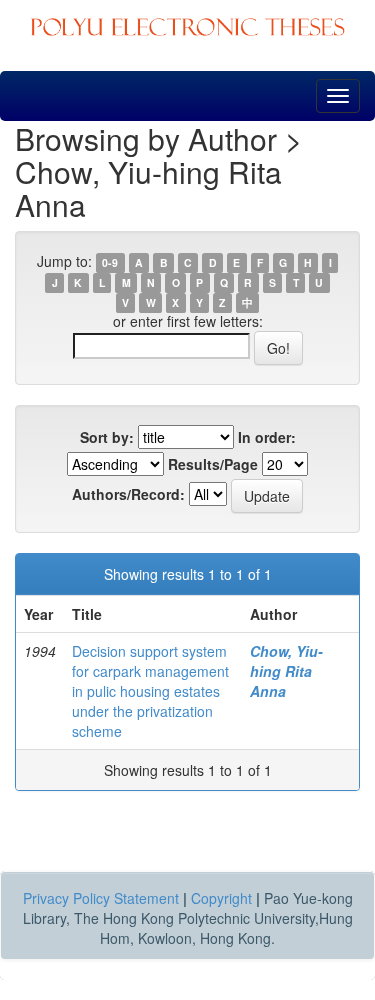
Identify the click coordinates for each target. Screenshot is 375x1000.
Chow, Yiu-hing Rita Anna (286, 671)
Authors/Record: (128, 494)
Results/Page (213, 464)
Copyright (221, 898)
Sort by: (107, 437)
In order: (267, 437)
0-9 (110, 262)
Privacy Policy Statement (101, 898)
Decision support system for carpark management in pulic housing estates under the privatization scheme (150, 691)
